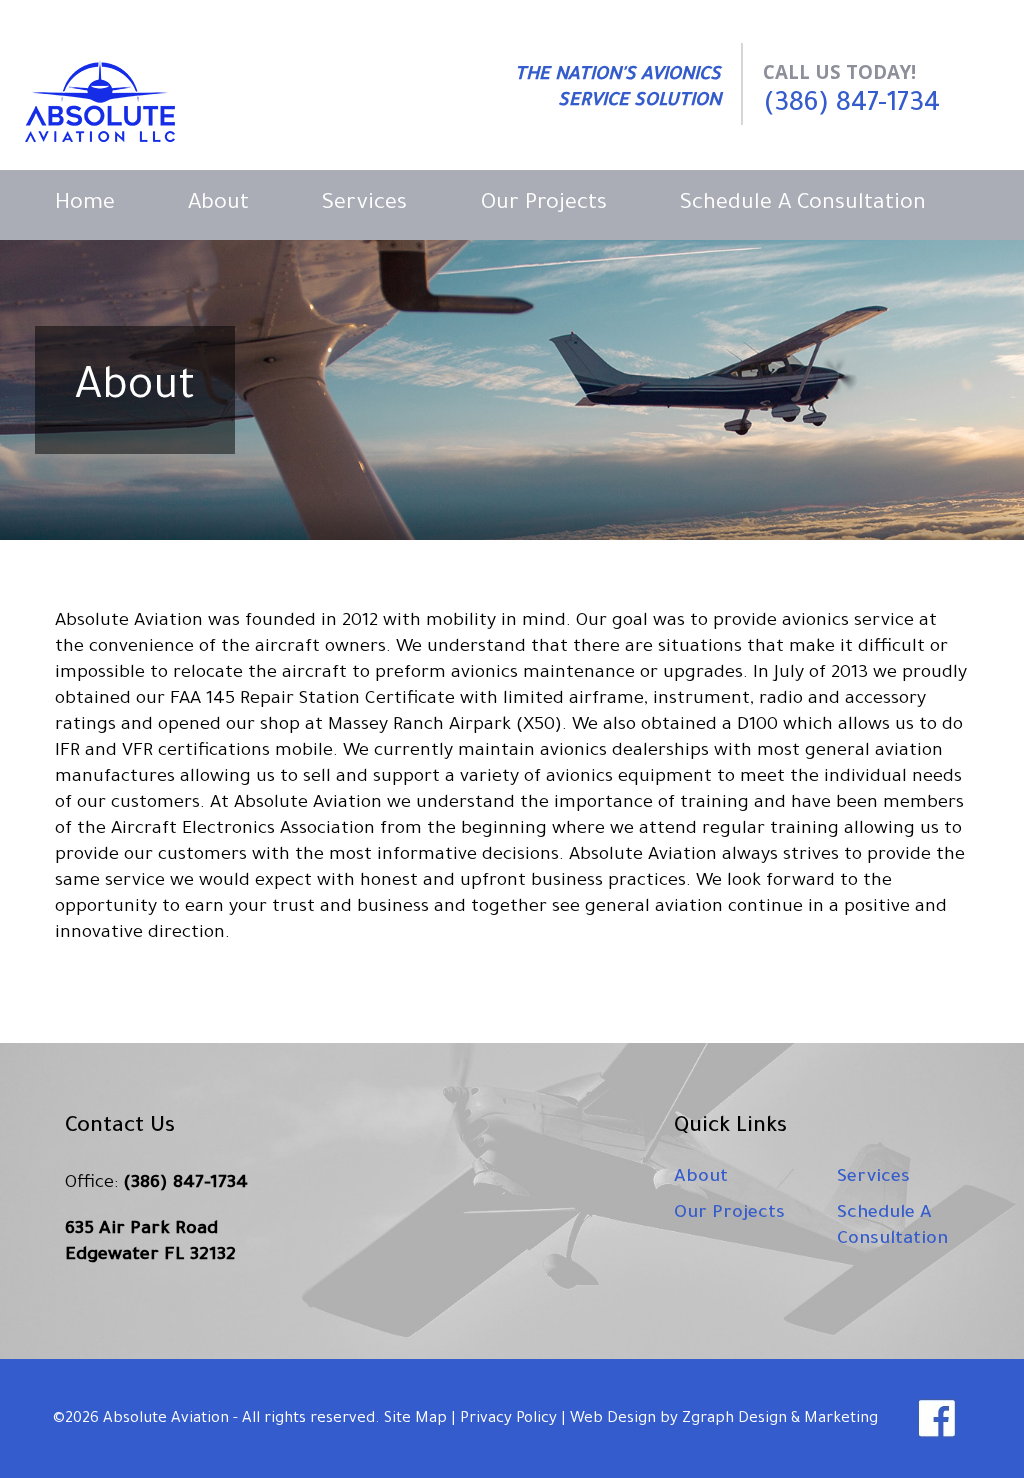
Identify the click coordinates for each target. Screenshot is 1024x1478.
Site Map (415, 1419)
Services (364, 205)
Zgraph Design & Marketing (780, 1419)
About (218, 205)
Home (85, 205)
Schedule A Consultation (803, 205)
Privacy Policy (508, 1419)
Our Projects (544, 205)
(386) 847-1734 (851, 105)
